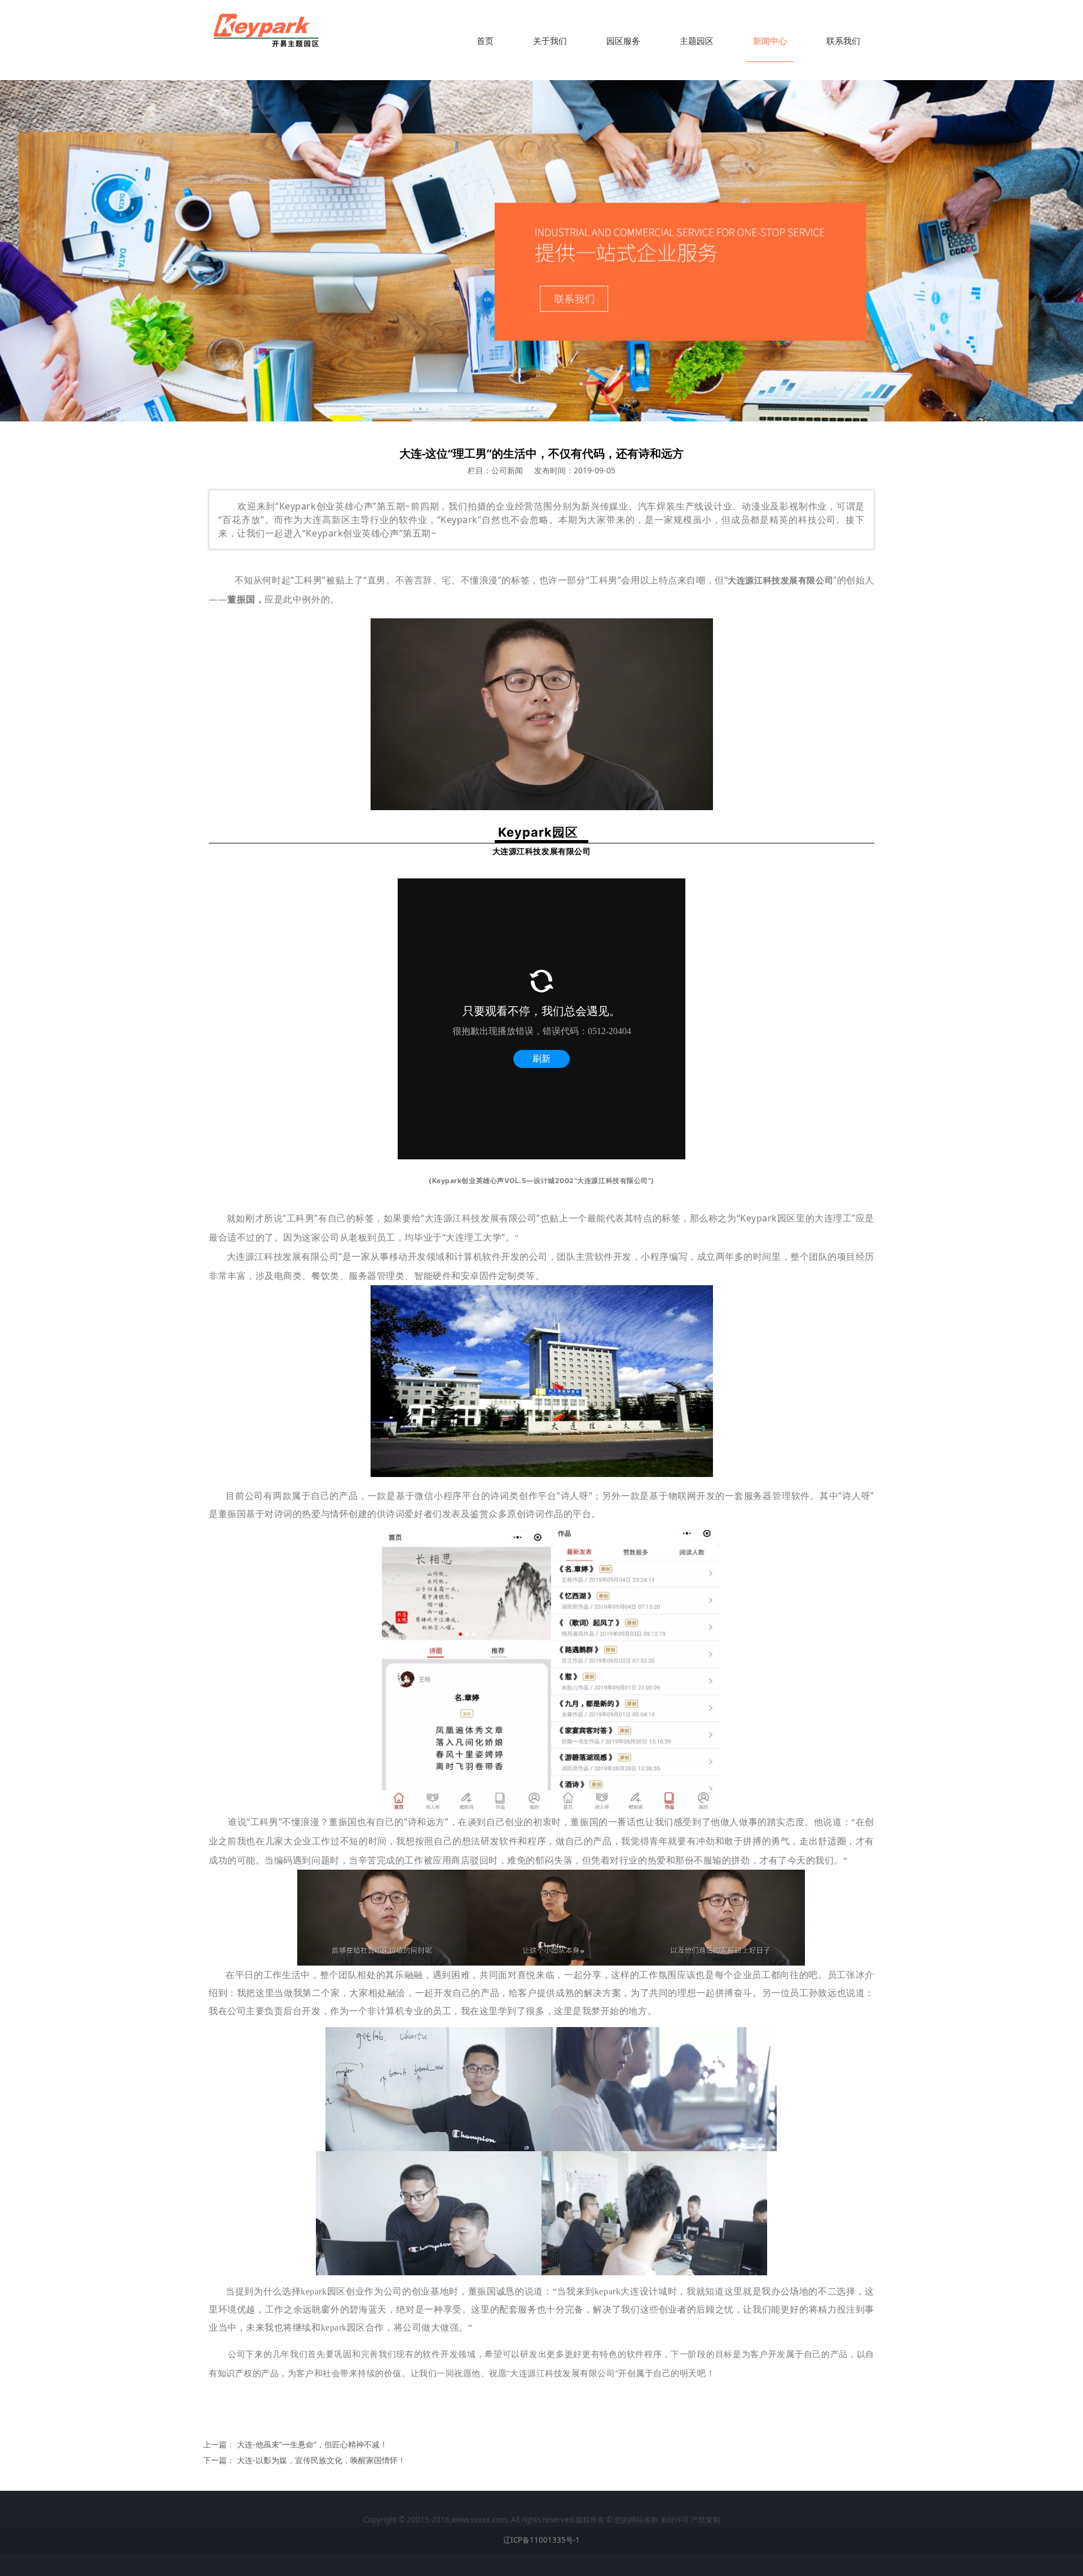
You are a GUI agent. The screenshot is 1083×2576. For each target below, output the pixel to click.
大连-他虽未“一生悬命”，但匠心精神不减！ (312, 2444)
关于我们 (550, 41)
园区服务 (623, 41)
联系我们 (843, 41)
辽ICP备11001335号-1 (541, 2540)
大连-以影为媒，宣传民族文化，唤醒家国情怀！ (321, 2460)
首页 (485, 41)
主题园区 (697, 41)
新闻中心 (770, 41)
